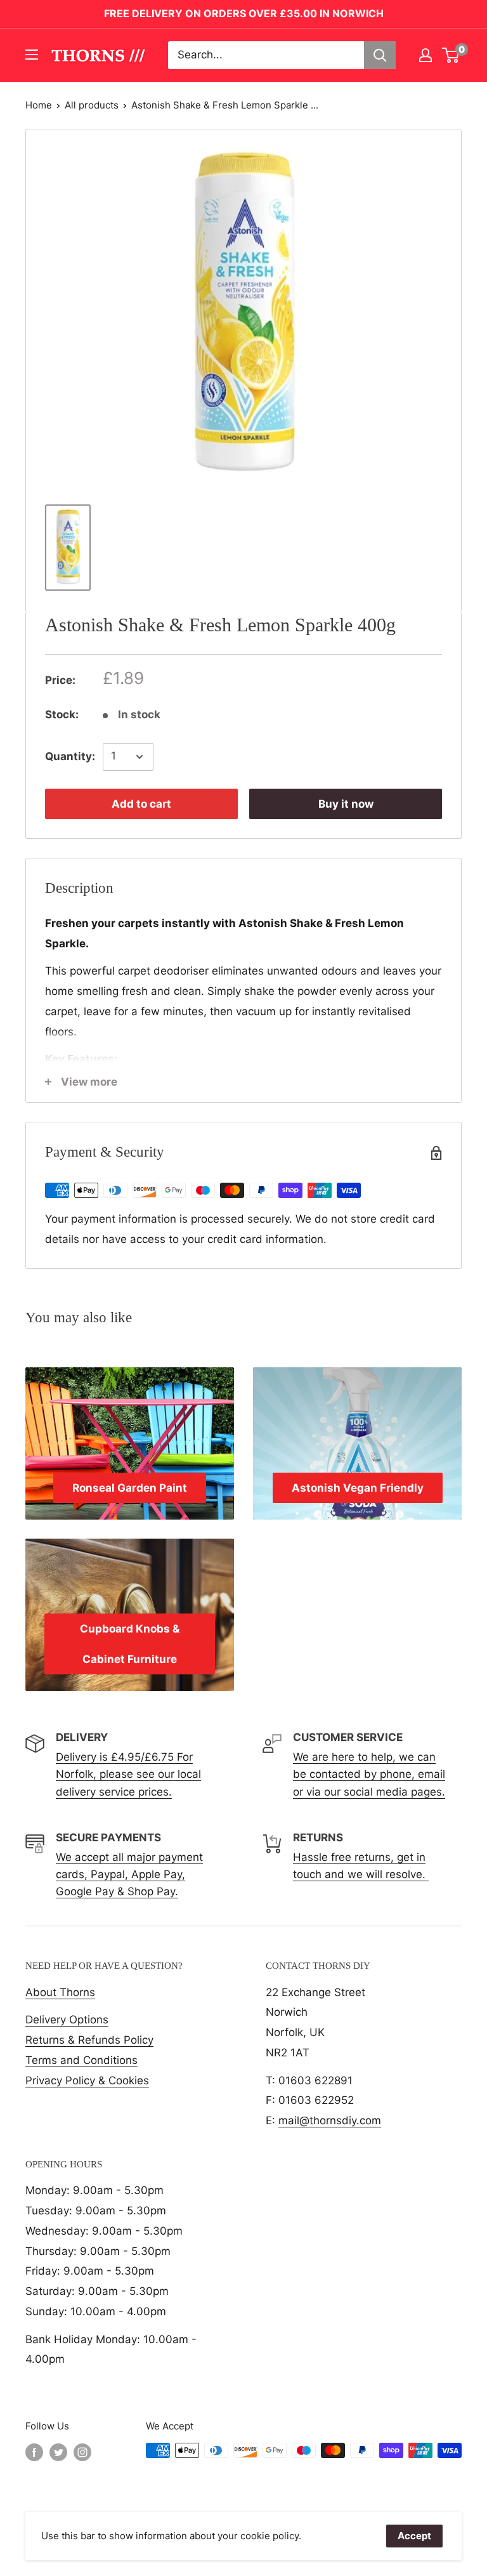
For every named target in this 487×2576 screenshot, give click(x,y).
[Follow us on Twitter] (58, 2452)
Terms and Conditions (81, 2060)
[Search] (380, 55)
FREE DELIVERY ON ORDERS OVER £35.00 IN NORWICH (244, 13)
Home (39, 105)
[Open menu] (32, 55)
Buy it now (346, 804)
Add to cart (141, 804)
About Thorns (60, 1992)
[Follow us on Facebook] (34, 2452)
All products (92, 105)
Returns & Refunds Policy (89, 2040)
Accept (414, 2536)
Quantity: (70, 756)
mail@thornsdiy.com (330, 2120)
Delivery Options (67, 2020)
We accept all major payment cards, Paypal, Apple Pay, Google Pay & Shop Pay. (129, 1874)
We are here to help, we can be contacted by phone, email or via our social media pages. (369, 1774)
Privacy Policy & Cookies (87, 2080)
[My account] (425, 55)
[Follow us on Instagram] (82, 2452)
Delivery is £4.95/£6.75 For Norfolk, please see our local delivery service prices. (128, 1774)
